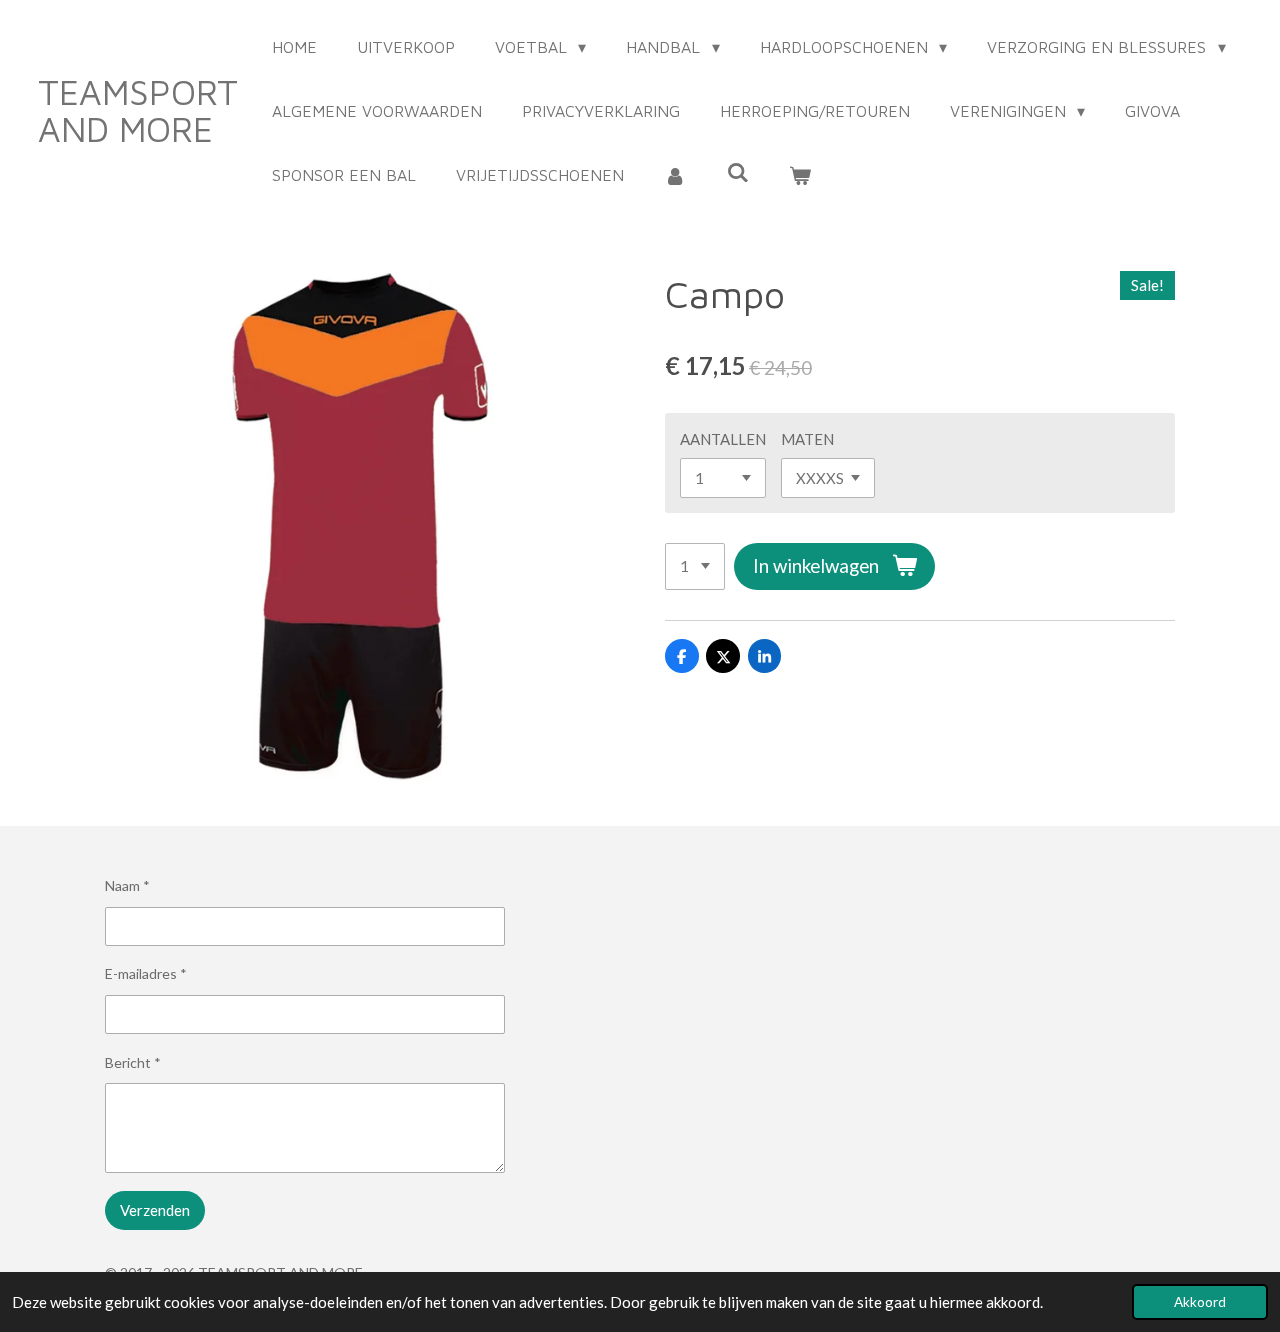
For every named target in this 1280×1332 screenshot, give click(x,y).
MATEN (807, 439)
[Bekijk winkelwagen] (800, 175)
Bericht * (133, 1062)
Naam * (127, 885)
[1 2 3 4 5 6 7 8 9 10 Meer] (695, 566)
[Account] (675, 175)
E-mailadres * (146, 973)
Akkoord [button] (1200, 1302)
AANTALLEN (723, 439)
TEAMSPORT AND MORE (138, 110)
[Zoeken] (737, 172)
